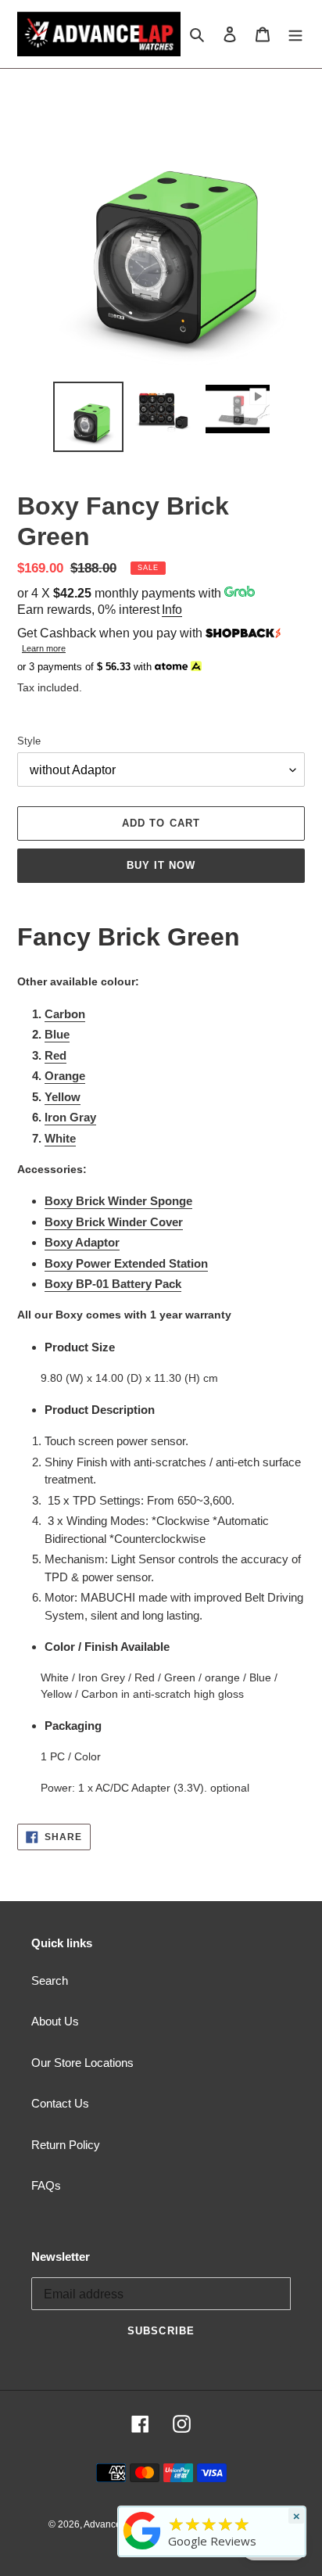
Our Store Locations (82, 2063)
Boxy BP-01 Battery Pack (113, 1284)
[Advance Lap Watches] (142, 2549)
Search (50, 1980)
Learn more (44, 648)
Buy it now (161, 865)
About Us (55, 2021)
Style (29, 741)
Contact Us (60, 2103)
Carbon (65, 1014)
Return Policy (66, 2145)
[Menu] (295, 34)
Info (172, 610)
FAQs (46, 2185)
